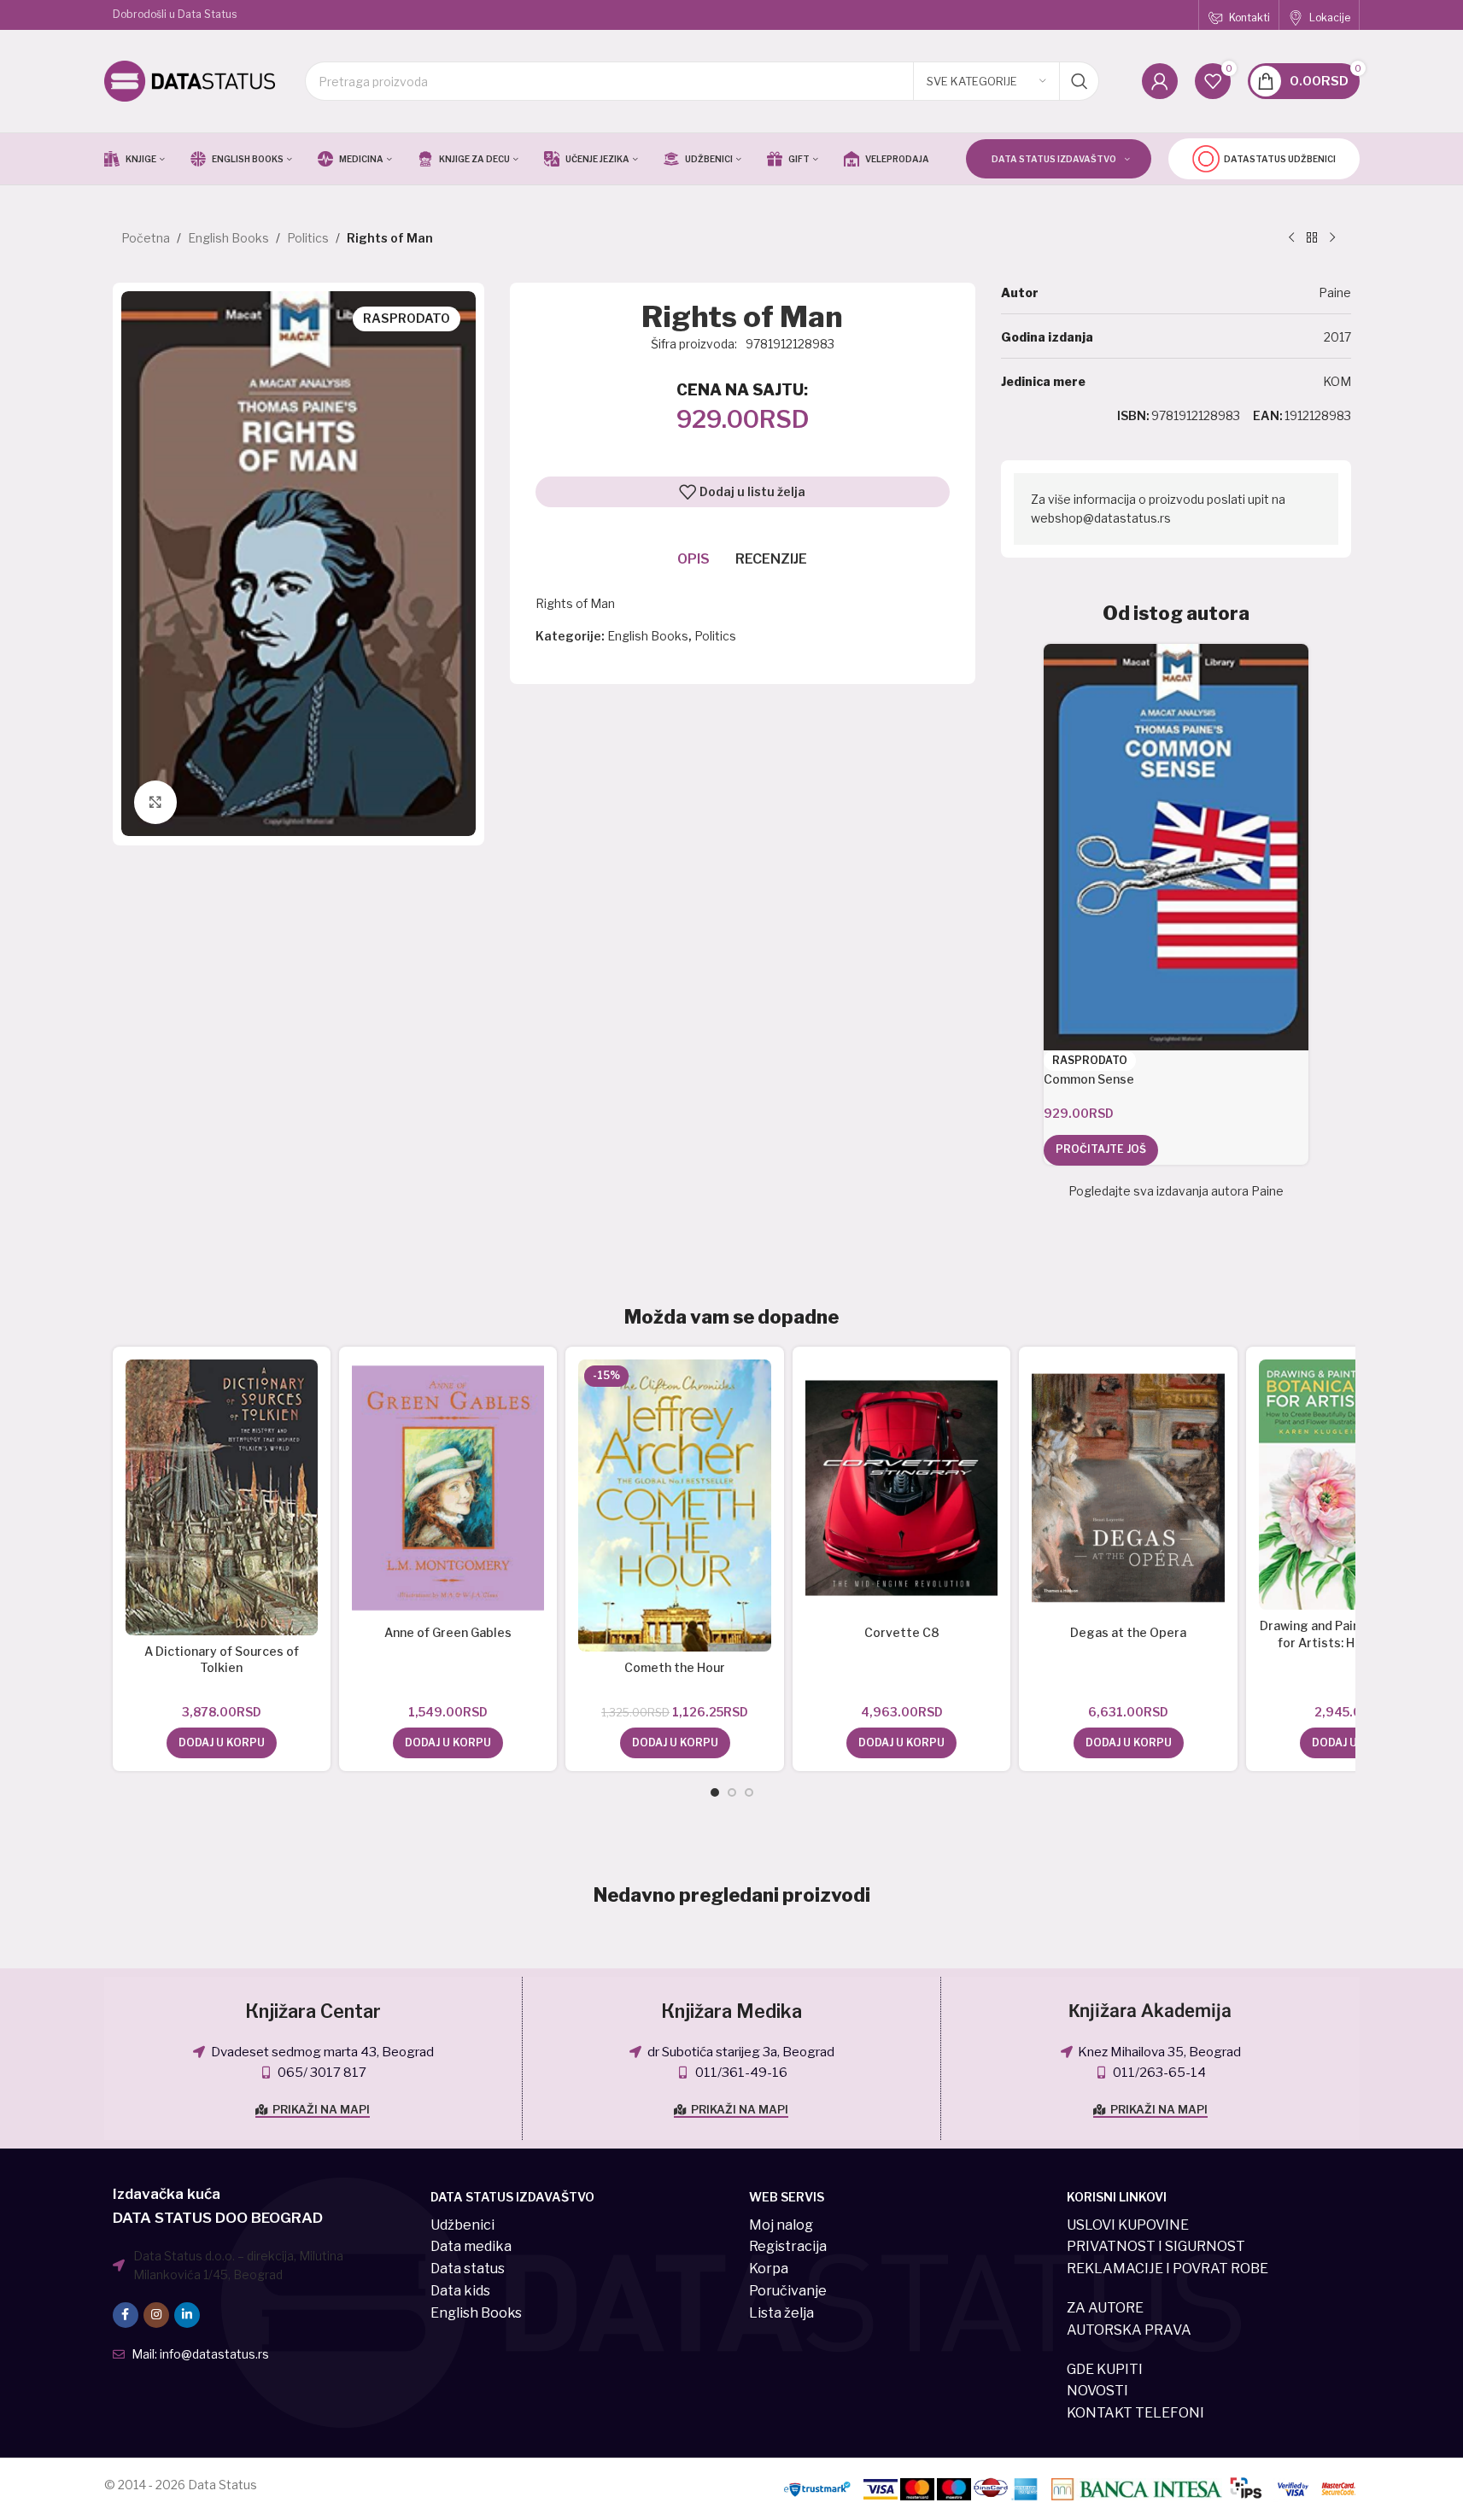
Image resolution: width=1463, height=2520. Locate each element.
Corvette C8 (902, 1632)
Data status (468, 2269)
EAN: (1268, 415)
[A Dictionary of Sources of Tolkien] (222, 1497)
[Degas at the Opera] (1128, 1488)
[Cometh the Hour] (674, 1506)
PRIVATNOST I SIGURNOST (1156, 2246)
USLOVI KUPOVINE (1128, 2225)
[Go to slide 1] (715, 1792)
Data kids (460, 2291)
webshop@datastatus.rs (1101, 518)
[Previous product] (1291, 238)
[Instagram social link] (156, 2315)
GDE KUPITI (1105, 2369)
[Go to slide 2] (732, 1792)
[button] (222, 1743)
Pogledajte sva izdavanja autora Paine (1176, 1191)
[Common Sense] (1176, 847)
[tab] (693, 559)
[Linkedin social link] (187, 2315)
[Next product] (1332, 238)
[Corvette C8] (901, 1488)
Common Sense (1089, 1079)
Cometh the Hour (675, 1667)
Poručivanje (788, 2291)
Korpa (769, 2269)
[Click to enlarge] (155, 802)
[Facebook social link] (126, 2315)
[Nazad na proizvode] (1312, 238)
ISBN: (1133, 415)
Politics (308, 238)
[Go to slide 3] (749, 1792)
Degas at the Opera (1128, 1632)
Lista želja (781, 2313)
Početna (146, 238)
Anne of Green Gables (448, 1632)
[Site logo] (190, 80)
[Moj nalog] (1160, 81)
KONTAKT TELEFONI (1135, 2413)
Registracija (788, 2246)
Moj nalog (781, 2225)
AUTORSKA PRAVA (1129, 2330)
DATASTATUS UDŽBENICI (1280, 159)
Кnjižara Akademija (1150, 2011)
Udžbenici (462, 2225)
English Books (228, 238)
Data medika (471, 2246)
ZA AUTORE (1105, 2308)
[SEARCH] (1080, 81)
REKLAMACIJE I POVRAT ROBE (1167, 2269)
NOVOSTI (1097, 2391)
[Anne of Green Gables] (448, 1488)
